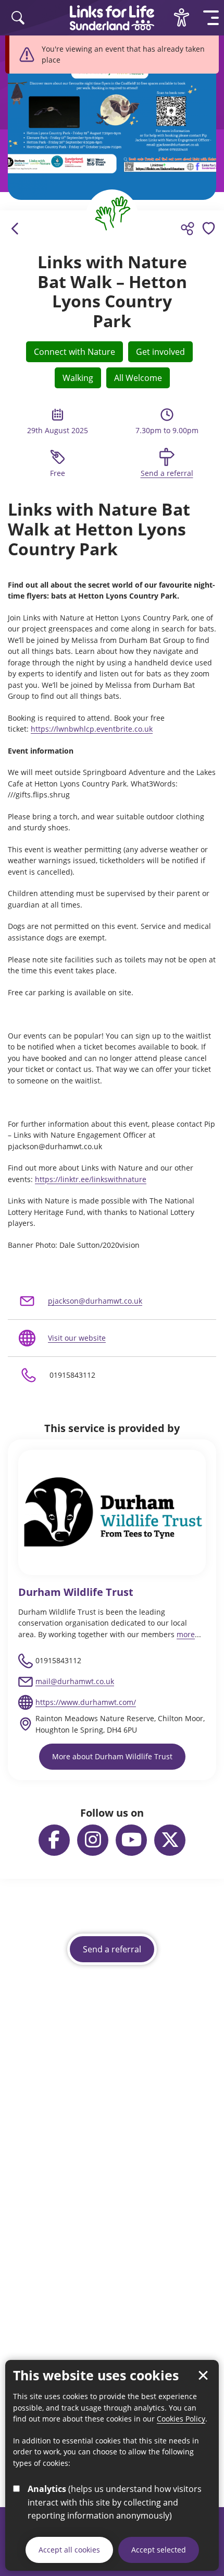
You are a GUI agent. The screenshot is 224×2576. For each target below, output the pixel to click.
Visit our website (77, 1338)
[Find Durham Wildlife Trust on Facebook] (54, 1840)
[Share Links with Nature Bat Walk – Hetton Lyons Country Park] (188, 229)
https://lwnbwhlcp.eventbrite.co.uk (92, 729)
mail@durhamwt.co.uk (75, 1681)
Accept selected (159, 2550)
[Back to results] (16, 229)
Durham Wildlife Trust (76, 1592)
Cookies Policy (181, 2419)
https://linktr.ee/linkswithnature (91, 1179)
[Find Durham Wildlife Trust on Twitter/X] (170, 1840)
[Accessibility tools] (181, 18)
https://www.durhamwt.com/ (86, 1702)
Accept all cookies (69, 2550)
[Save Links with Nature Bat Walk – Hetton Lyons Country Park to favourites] (208, 229)
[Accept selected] (203, 2376)
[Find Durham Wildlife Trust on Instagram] (93, 1840)
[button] (211, 18)
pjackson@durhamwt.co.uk (95, 1301)
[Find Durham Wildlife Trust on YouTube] (131, 1840)
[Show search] (18, 18)
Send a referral (167, 473)
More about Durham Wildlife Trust (112, 1756)
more (186, 1634)
